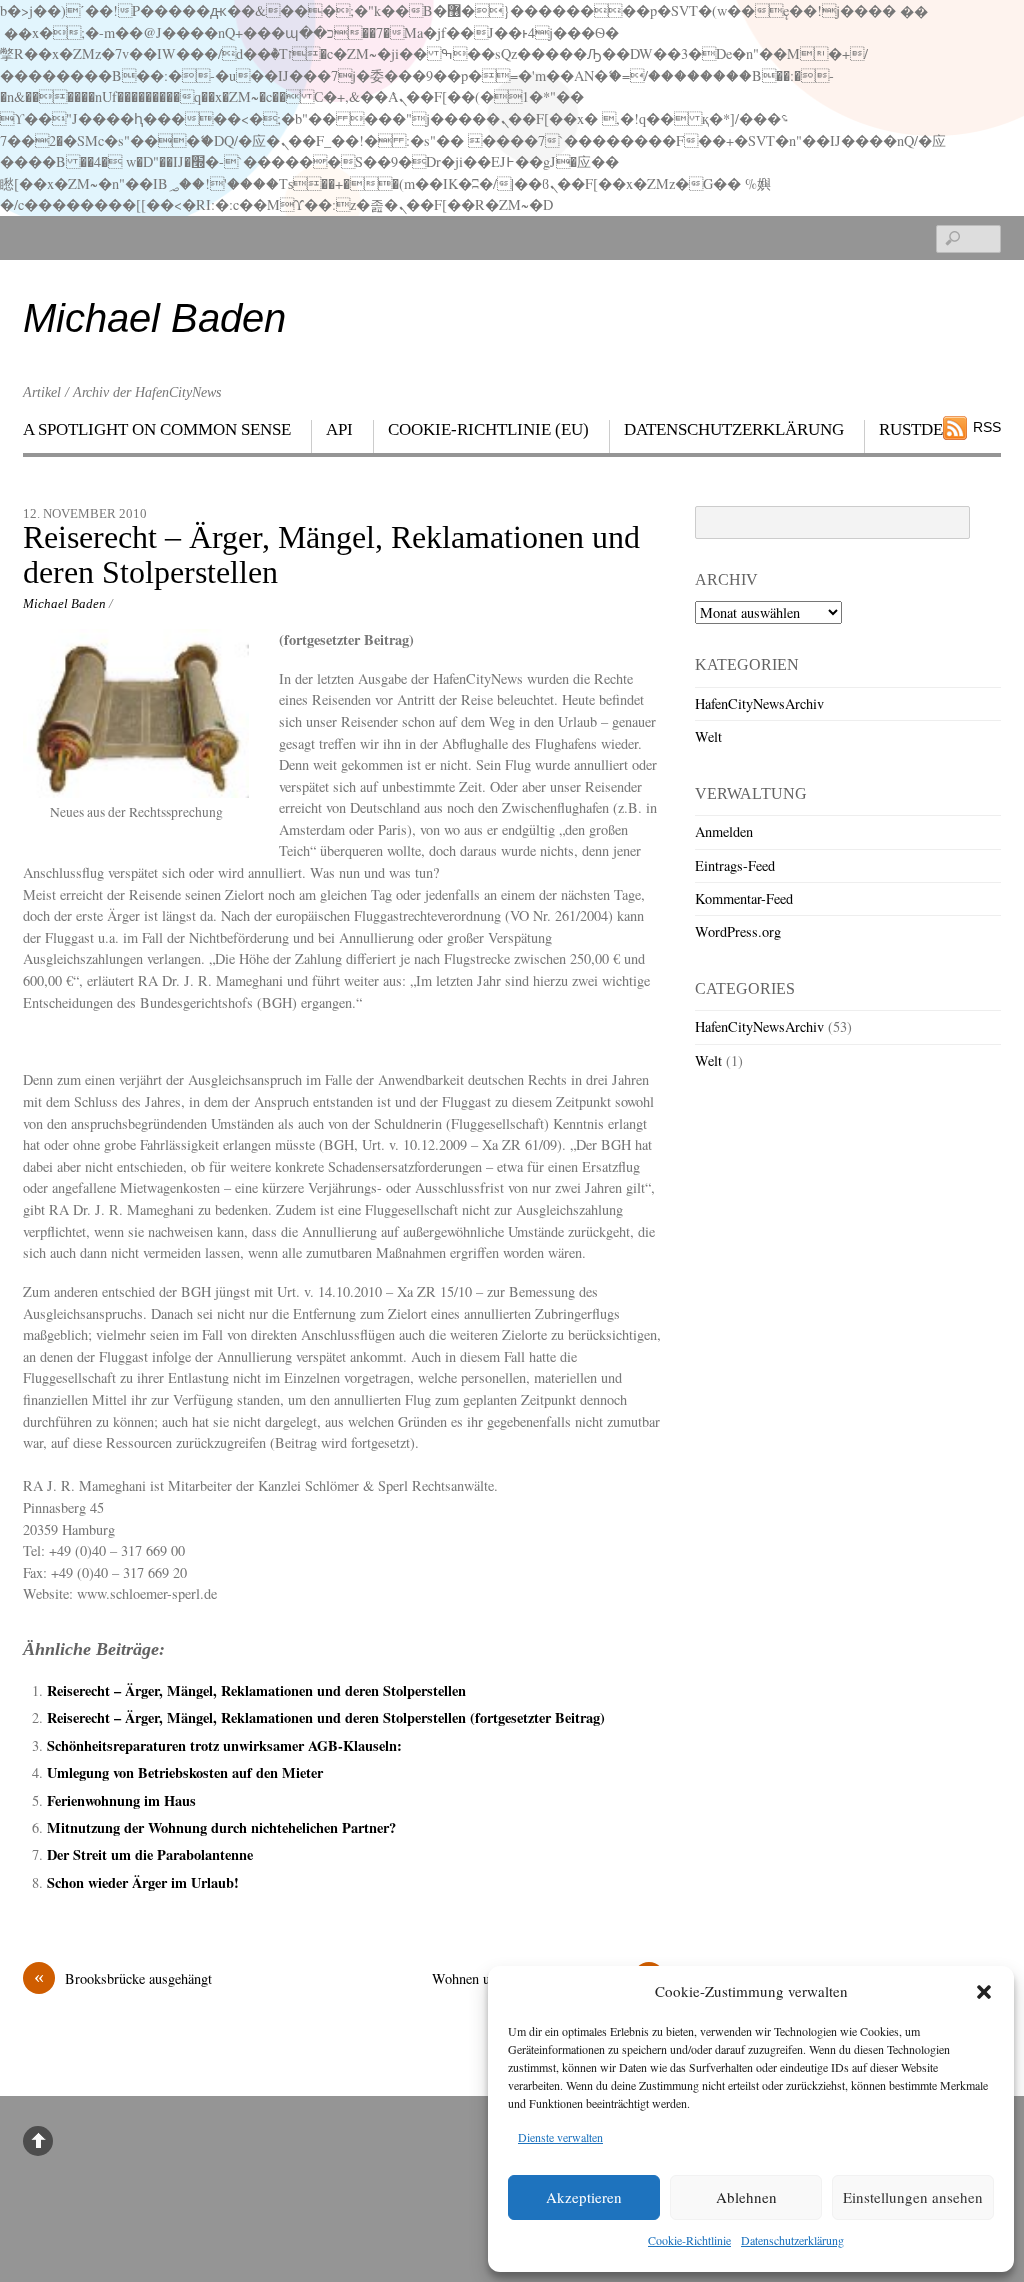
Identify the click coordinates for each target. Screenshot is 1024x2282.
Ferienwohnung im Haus (121, 1800)
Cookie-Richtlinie (689, 2240)
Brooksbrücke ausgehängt (123, 1978)
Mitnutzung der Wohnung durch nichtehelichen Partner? (221, 1827)
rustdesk (921, 429)
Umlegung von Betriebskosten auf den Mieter (185, 1772)
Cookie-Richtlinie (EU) (488, 429)
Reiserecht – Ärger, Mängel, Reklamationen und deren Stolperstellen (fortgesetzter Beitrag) (326, 1717)
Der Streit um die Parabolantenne (150, 1854)
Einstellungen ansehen (913, 2197)
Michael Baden (64, 603)
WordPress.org (738, 931)
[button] (984, 1992)
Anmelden (724, 831)
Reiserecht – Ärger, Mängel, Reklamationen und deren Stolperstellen (331, 555)
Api (339, 429)
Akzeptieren (584, 2197)
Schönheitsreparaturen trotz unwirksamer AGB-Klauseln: (224, 1745)
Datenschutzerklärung (792, 2240)
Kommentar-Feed (744, 898)
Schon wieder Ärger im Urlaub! (143, 1882)
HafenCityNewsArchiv (759, 703)
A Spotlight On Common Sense (157, 429)
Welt (708, 736)
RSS (987, 427)
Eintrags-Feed (735, 865)
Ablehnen (746, 2197)
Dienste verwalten (560, 2137)
